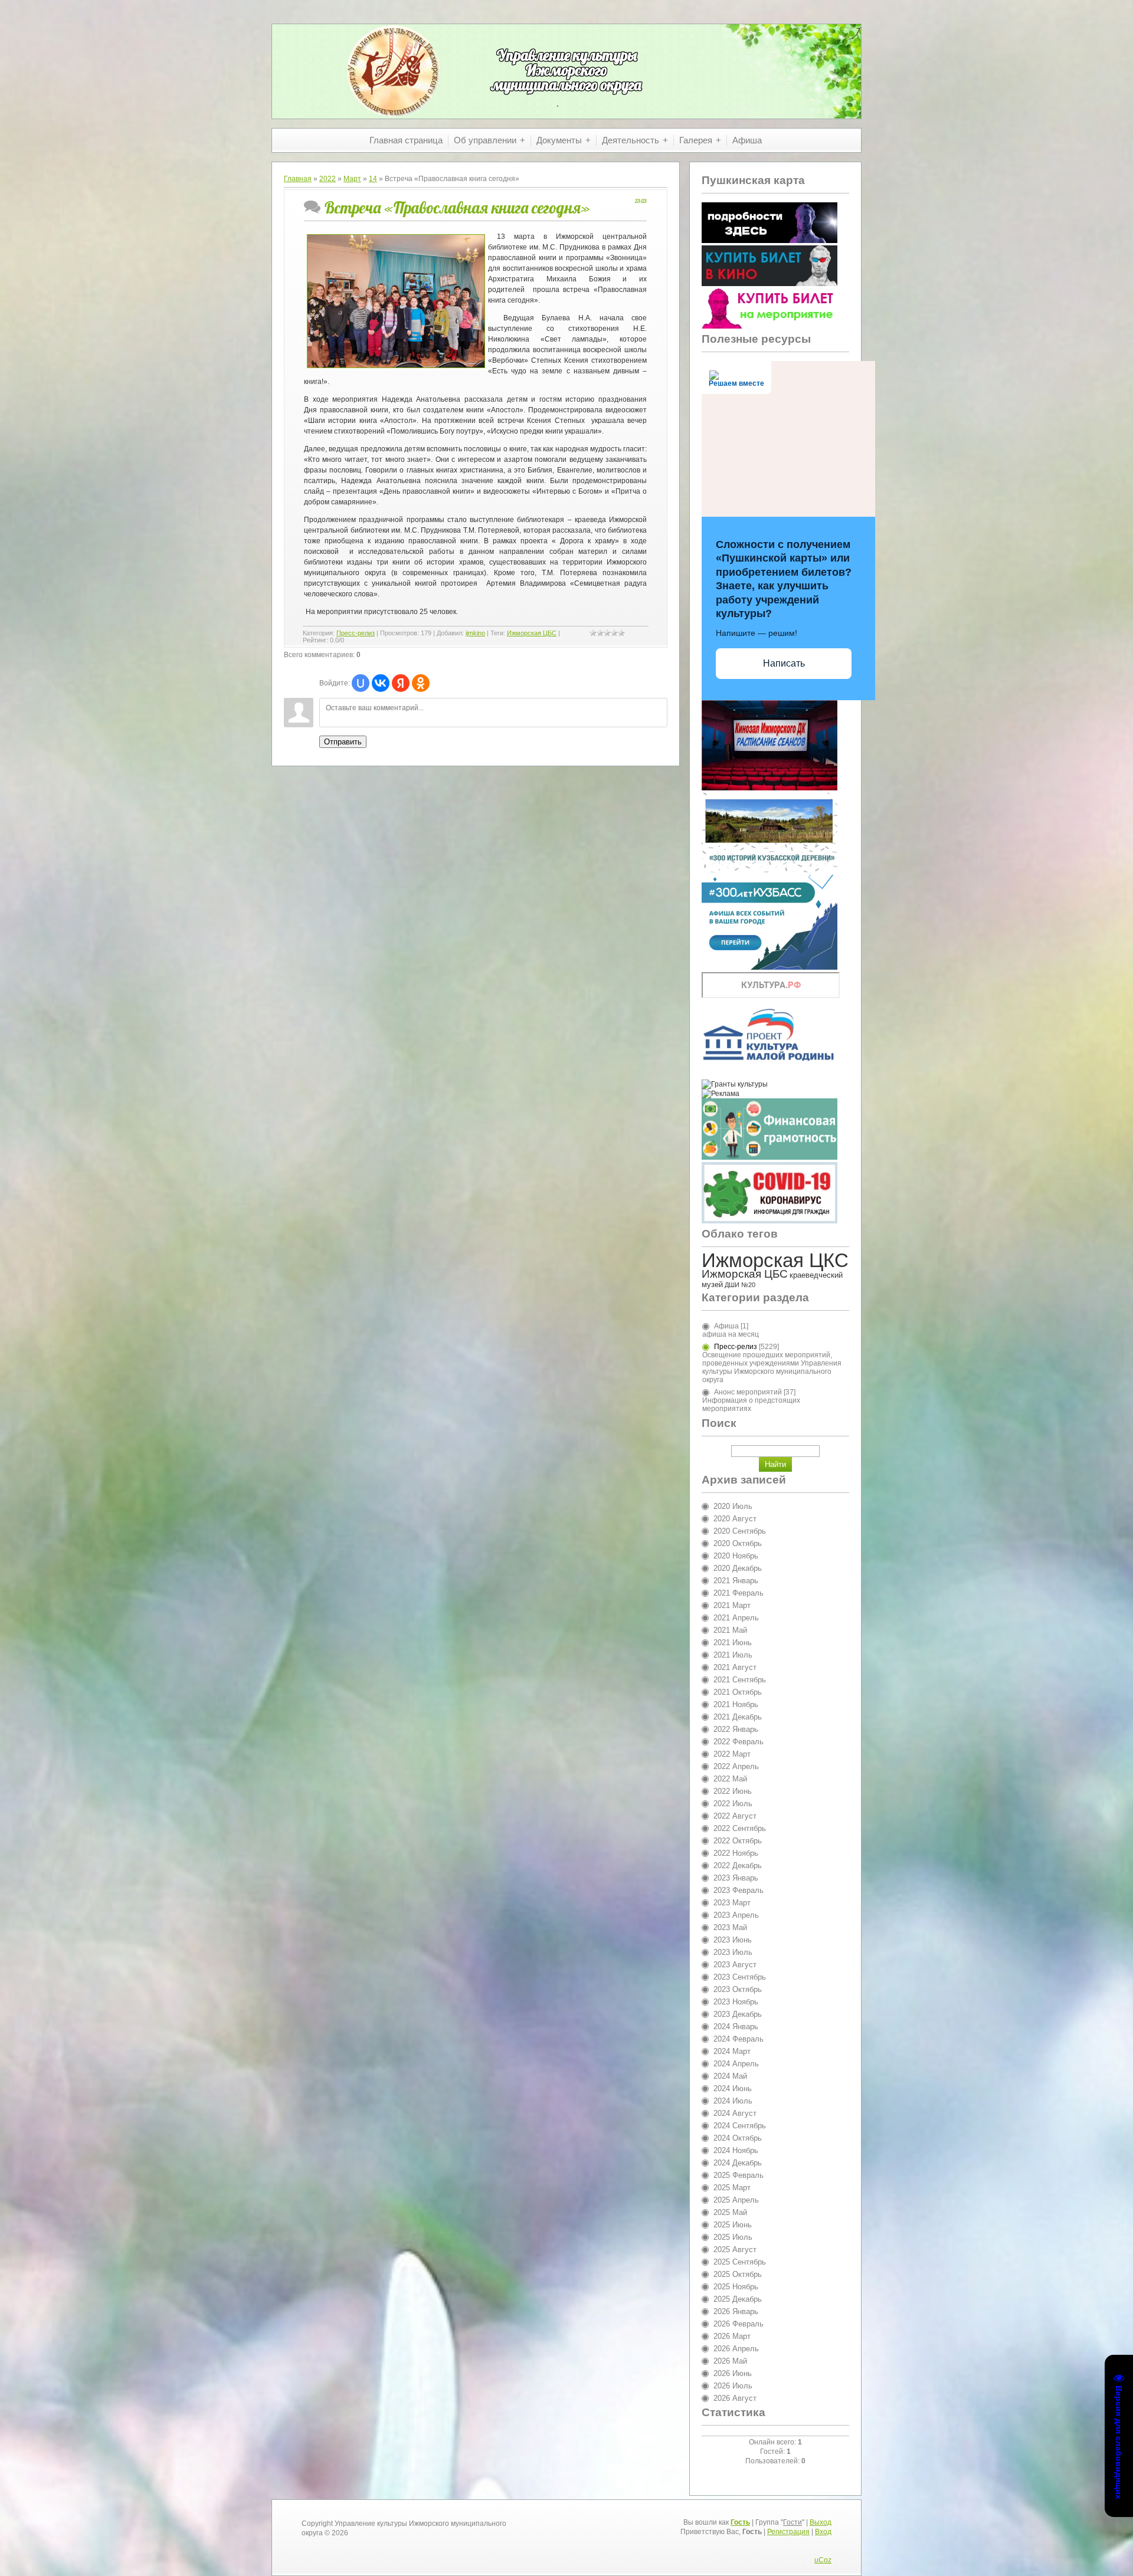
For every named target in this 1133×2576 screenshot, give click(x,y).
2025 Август (735, 2250)
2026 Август (735, 2398)
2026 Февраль (739, 2324)
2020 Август (735, 1519)
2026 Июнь (733, 2373)
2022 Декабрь (738, 1865)
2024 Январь (736, 2027)
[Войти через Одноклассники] (421, 683)
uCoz (823, 2560)
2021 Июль (733, 1655)
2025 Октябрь (738, 2274)
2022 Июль (733, 1804)
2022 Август (735, 1816)
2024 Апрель (736, 2064)
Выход (821, 2522)
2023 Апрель (736, 1915)
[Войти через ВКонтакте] (381, 683)
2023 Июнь (733, 1940)
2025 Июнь (733, 2225)
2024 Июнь (733, 2088)
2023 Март (732, 1903)
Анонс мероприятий (748, 1392)
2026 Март (732, 2336)
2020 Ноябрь (736, 1556)
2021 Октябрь (738, 1692)
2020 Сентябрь (740, 1531)
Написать (784, 663)
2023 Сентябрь (740, 1977)
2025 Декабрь (738, 2299)
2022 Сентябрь (740, 1828)
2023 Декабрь (738, 2014)
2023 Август (735, 1965)
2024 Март (732, 2051)
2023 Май (730, 1927)
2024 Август (735, 2113)
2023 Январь (736, 1878)
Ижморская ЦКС (775, 1260)
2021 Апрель (736, 1618)
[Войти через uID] (361, 683)
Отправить (343, 742)
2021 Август (735, 1667)
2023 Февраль (739, 1890)
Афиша (726, 1326)
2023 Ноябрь (736, 2002)
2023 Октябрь (738, 1989)
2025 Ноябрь (736, 2287)
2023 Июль (733, 1952)
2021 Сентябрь (740, 1680)
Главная (298, 179)
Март (352, 179)
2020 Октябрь (738, 1543)
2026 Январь (736, 2311)
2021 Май (730, 1630)
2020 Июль (733, 1506)
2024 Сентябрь (740, 2126)
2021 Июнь (733, 1643)
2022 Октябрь (738, 1841)
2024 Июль (733, 2101)
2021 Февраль (739, 1593)
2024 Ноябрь (736, 2150)
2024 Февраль (739, 2039)
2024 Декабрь (738, 2163)
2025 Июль (733, 2237)
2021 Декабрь (738, 1717)
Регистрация (788, 2532)
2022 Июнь (733, 1791)
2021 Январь (736, 1581)
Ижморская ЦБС (532, 633)
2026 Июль (733, 2386)
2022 (328, 179)
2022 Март (732, 1754)
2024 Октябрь (738, 2138)
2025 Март (732, 2188)
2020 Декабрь (738, 1568)
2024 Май (730, 2076)
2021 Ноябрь (736, 1704)
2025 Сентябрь (740, 2262)
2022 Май (730, 1779)
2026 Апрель (736, 2349)
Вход (823, 2532)
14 (373, 179)
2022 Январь (736, 1729)
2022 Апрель (736, 1766)
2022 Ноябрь (736, 1853)
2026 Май (730, 2361)
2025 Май (730, 2212)
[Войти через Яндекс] (401, 683)
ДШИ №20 (740, 1285)
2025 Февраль (739, 2175)
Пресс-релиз (356, 633)
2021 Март (732, 1605)
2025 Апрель (736, 2200)
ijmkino (475, 633)
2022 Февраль (739, 1742)
